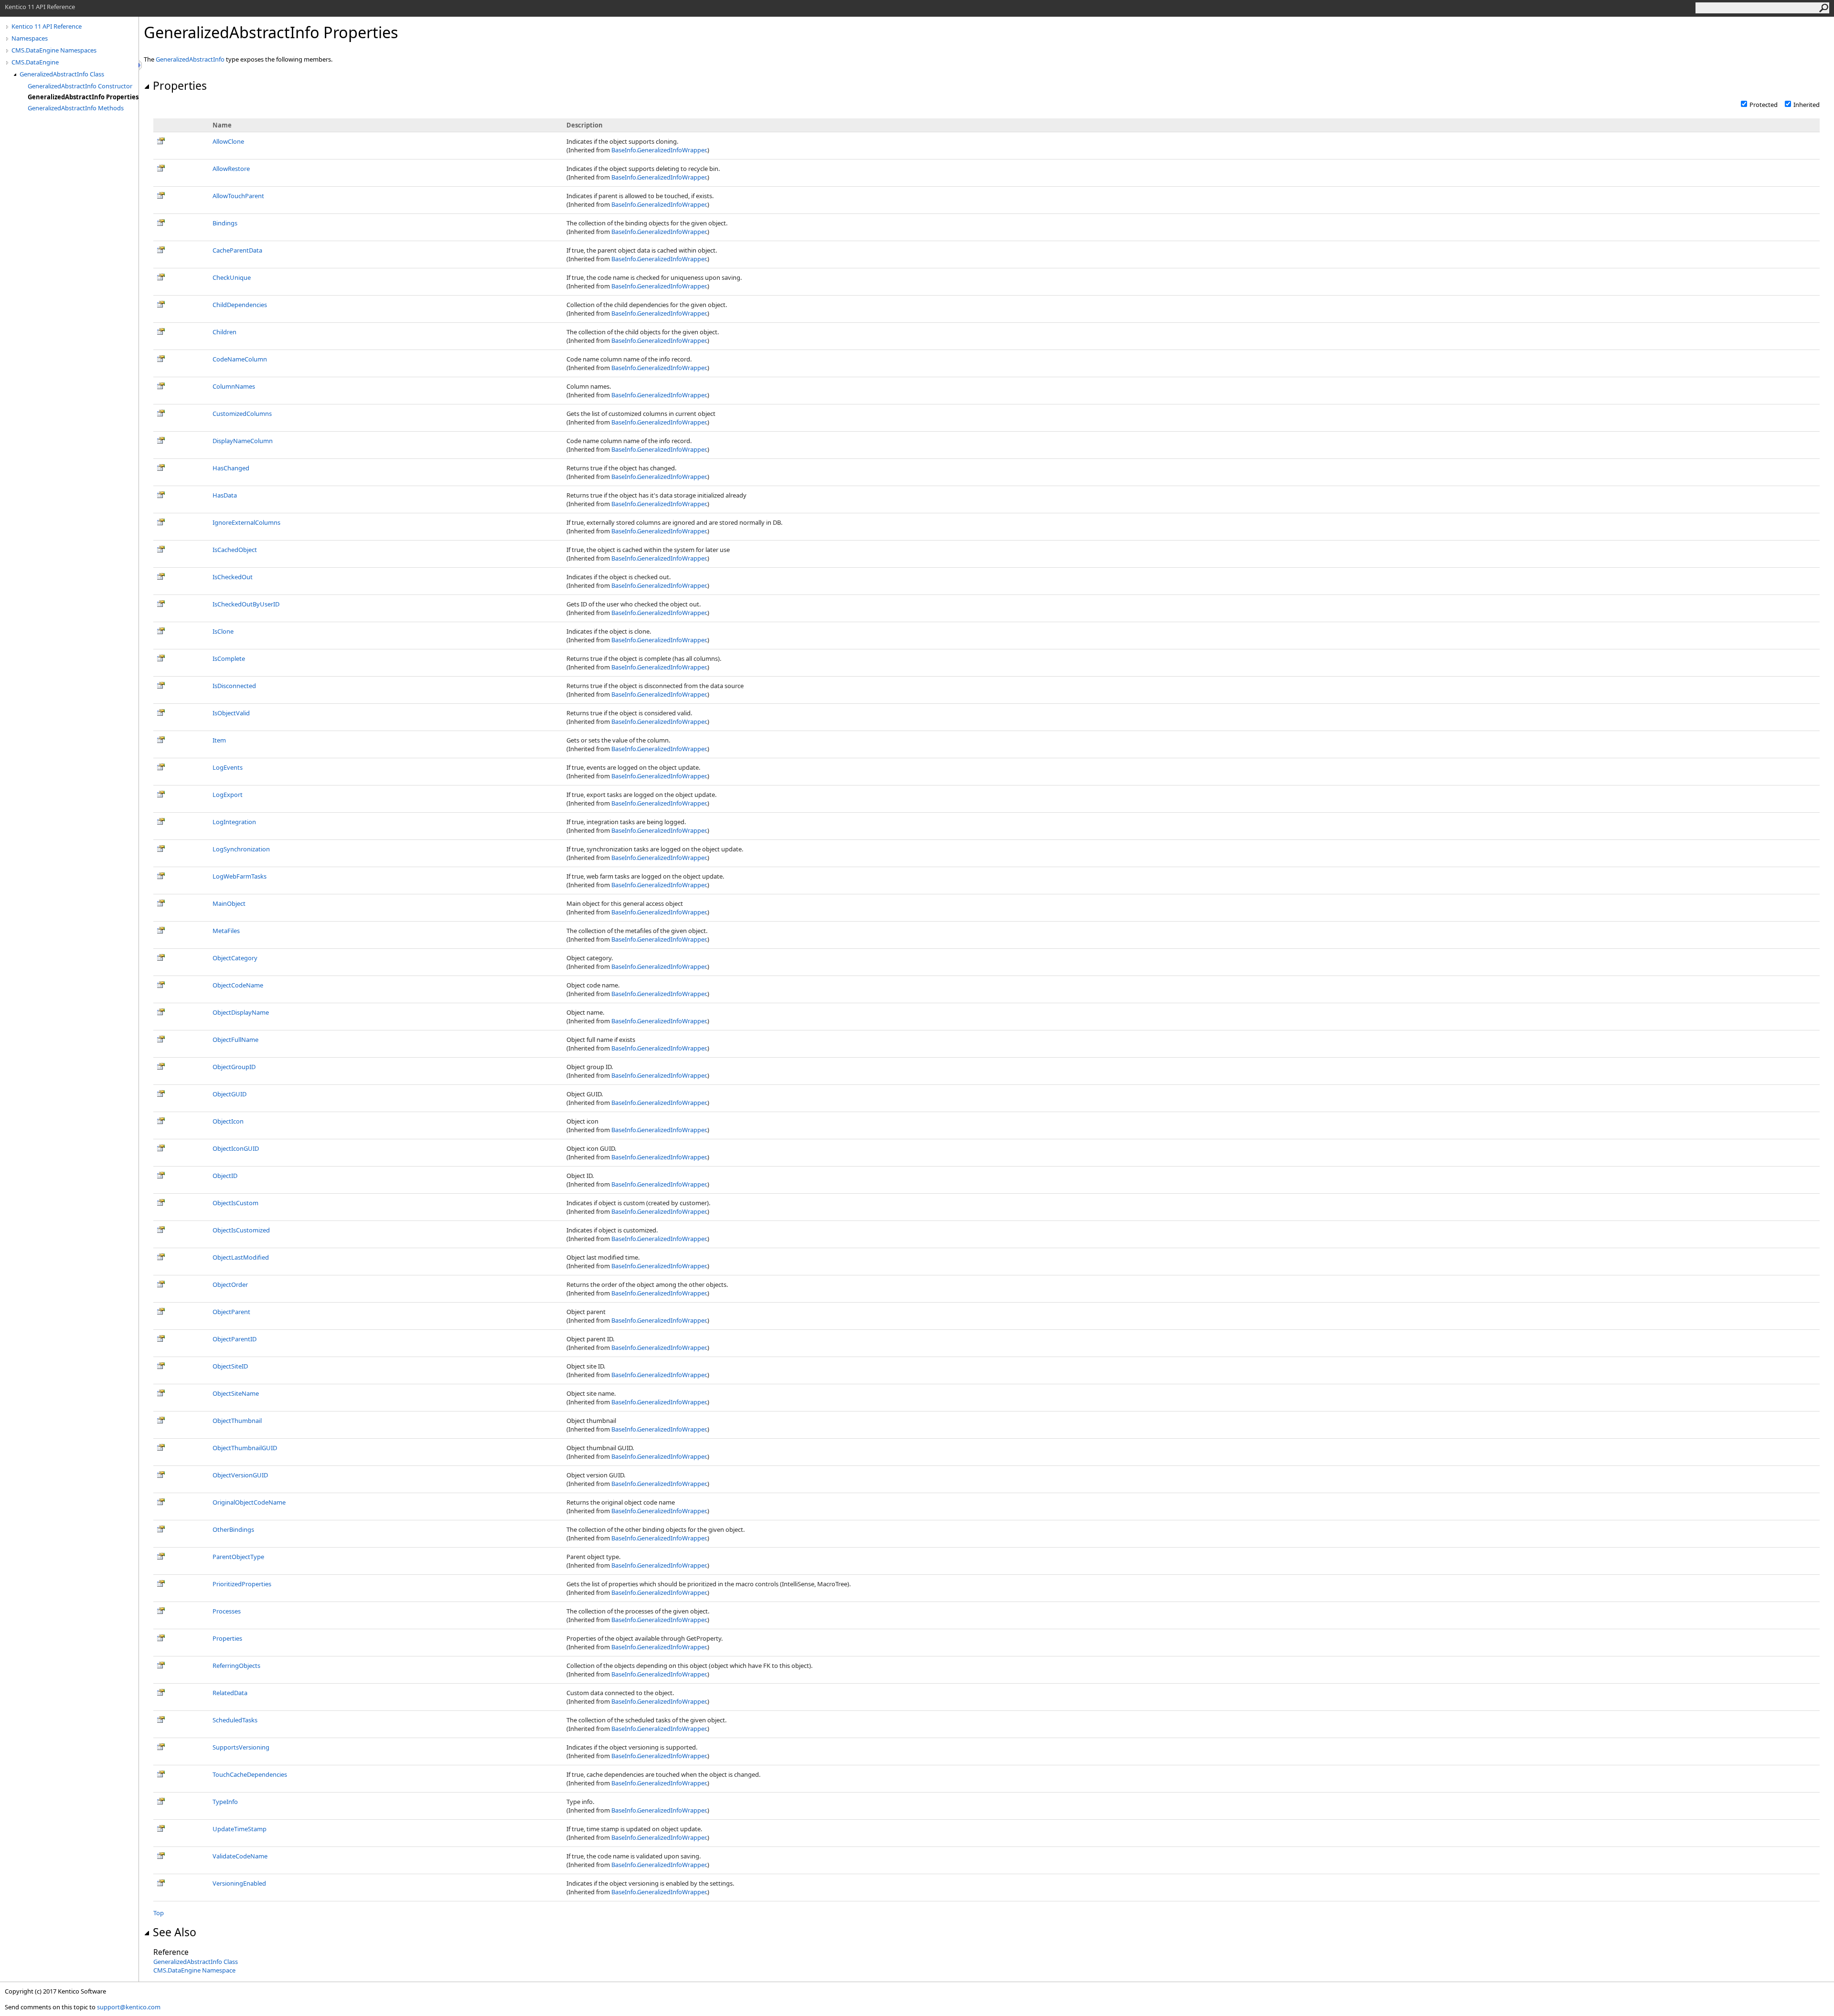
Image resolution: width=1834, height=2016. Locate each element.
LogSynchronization (241, 849)
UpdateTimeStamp (240, 1829)
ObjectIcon (228, 1121)
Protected (1764, 105)
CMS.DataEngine (35, 62)
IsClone (223, 631)
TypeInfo (225, 1802)
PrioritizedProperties (242, 1584)
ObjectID (225, 1176)
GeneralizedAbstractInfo (190, 59)
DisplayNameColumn (243, 441)
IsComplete (229, 658)
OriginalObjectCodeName (249, 1502)
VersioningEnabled (239, 1883)
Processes (227, 1611)
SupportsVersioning (241, 1747)
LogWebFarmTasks (240, 876)
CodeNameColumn (240, 359)
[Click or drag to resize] (141, 65)
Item (219, 740)
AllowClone (228, 141)
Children (224, 332)
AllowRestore (231, 169)
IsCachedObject (235, 550)
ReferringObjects (236, 1666)
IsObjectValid (231, 713)
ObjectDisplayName (241, 1012)
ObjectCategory (235, 958)
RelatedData (230, 1693)
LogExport (228, 795)
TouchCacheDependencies (250, 1774)
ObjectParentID (235, 1339)
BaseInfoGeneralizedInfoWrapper (659, 150)
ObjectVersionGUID (240, 1475)
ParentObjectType (238, 1557)
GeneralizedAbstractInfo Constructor (80, 86)
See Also (175, 1932)
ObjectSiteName (236, 1393)
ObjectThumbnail (237, 1421)
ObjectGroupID (234, 1067)
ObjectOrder (230, 1284)
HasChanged (231, 468)
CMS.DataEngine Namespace (194, 1970)
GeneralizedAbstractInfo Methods (76, 108)
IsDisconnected (234, 686)
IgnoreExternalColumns (246, 522)
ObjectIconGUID (236, 1148)
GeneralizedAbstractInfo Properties (83, 97)
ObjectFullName (235, 1040)
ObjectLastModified (241, 1257)
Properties (180, 85)
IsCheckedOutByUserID (246, 604)
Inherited (1807, 105)
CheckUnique (232, 277)
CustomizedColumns (242, 414)
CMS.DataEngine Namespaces (54, 50)
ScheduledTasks (235, 1720)
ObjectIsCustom (235, 1203)
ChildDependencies (240, 305)
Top (159, 1913)
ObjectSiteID (230, 1366)
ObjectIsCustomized (241, 1230)
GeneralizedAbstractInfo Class (62, 74)
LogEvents (228, 767)
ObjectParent (231, 1312)
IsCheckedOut (233, 577)
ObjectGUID (229, 1094)
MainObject (229, 903)
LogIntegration (234, 822)
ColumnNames (234, 386)
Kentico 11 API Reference (47, 26)
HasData (225, 495)
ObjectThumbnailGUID (245, 1448)
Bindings (225, 223)
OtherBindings (233, 1529)
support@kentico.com (129, 2007)
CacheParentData (237, 250)
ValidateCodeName (240, 1856)
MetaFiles (226, 931)
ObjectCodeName (238, 985)
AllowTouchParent (238, 196)
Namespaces (30, 38)
